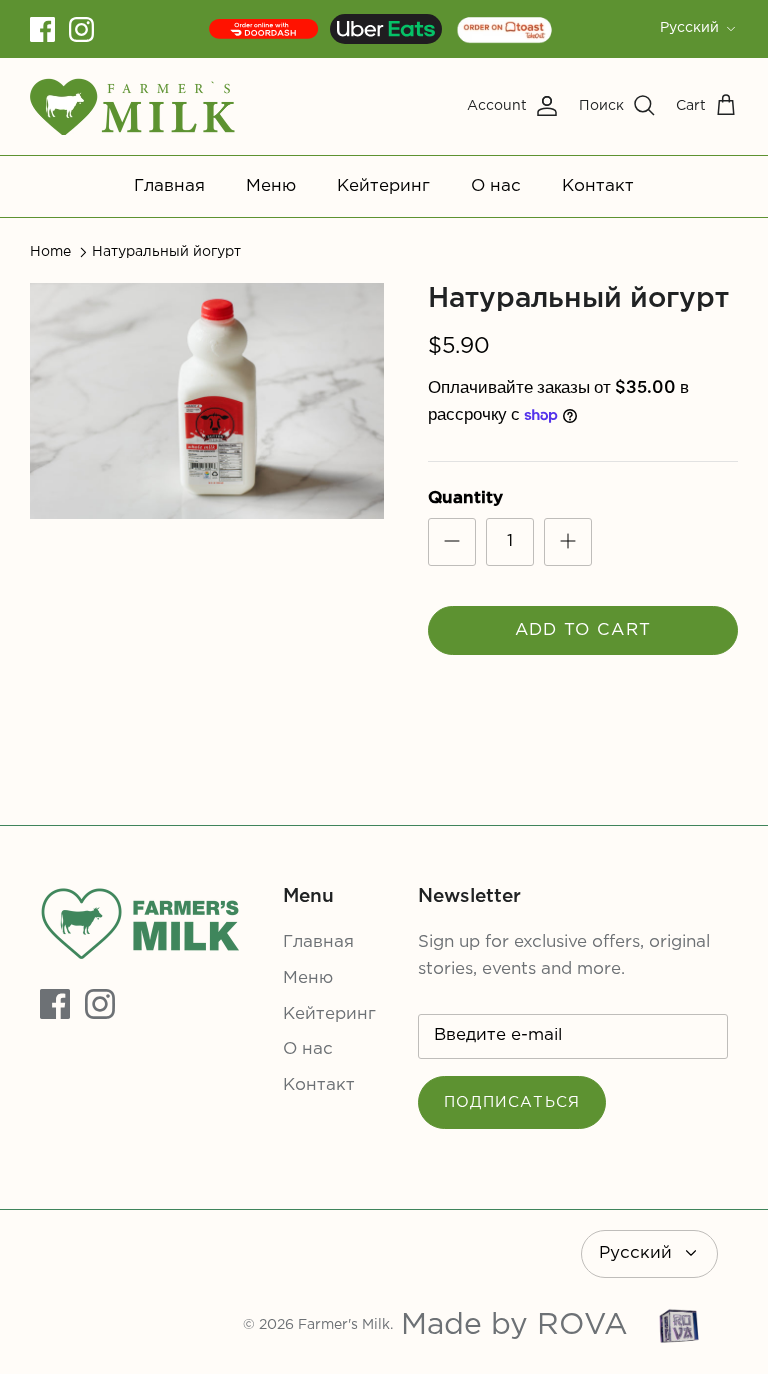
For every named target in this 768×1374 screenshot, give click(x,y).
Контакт (598, 186)
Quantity (465, 498)
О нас (496, 186)
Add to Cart (583, 630)
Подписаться (512, 1102)
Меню (271, 186)
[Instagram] (81, 29)
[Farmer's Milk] (132, 106)
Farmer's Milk (344, 1325)
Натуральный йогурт (166, 252)
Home (50, 252)
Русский (689, 28)
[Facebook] (42, 29)
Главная (169, 186)
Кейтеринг (383, 186)
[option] (207, 401)
